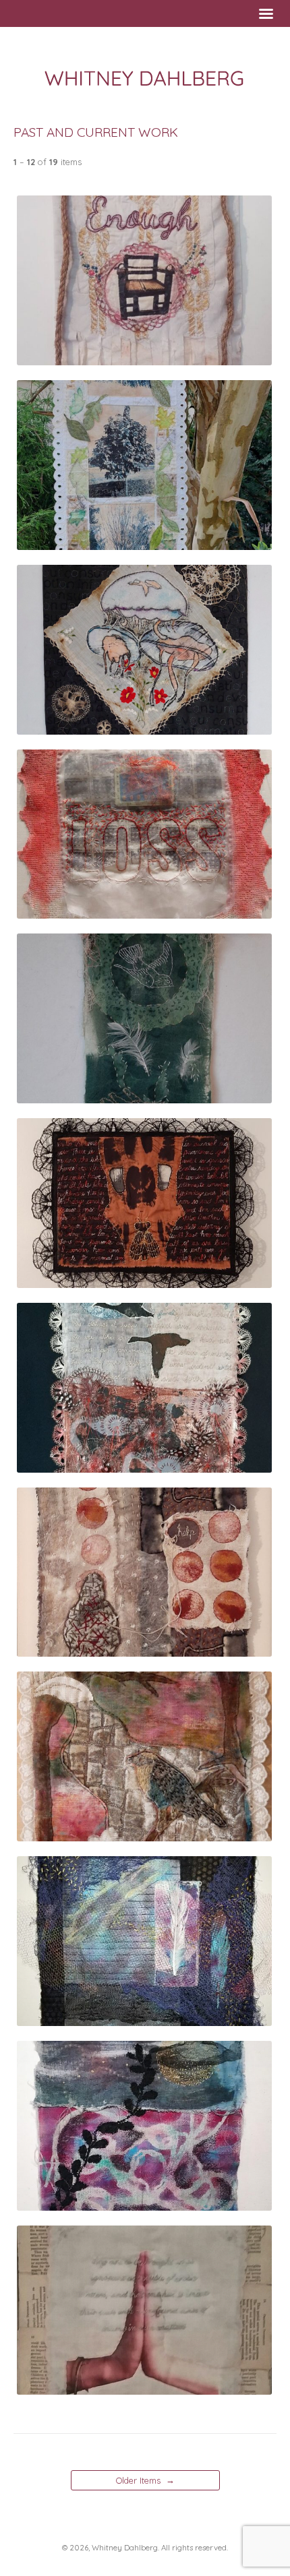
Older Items (145, 2480)
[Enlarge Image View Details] (144, 359)
